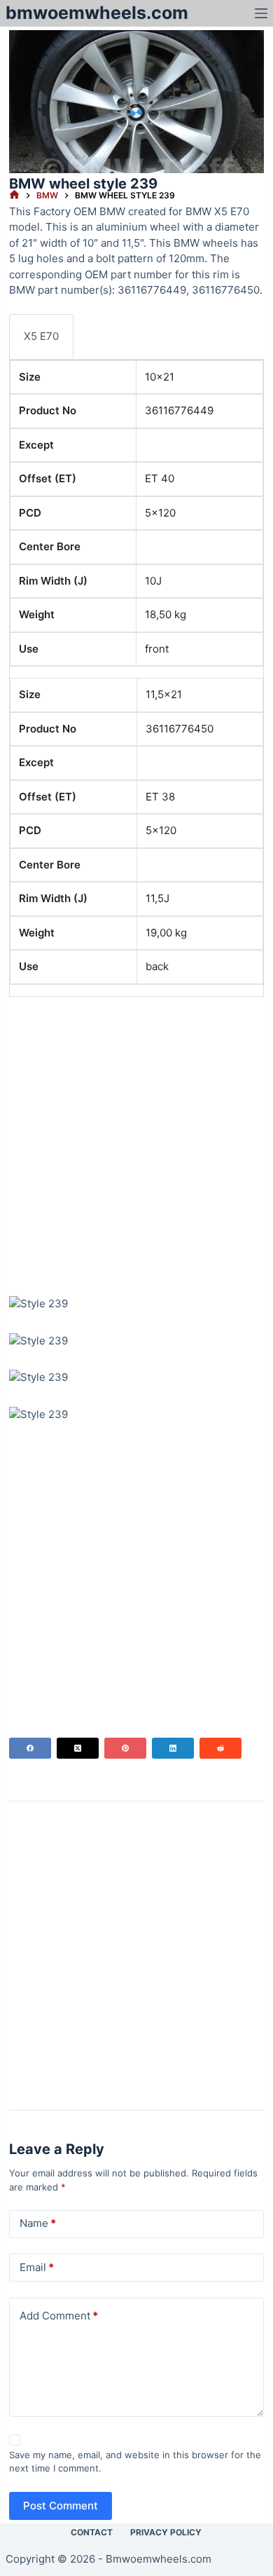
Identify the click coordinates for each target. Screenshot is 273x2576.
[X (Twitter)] (78, 1748)
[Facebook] (30, 1748)
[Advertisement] (136, 1144)
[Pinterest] (125, 1748)
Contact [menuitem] (92, 2532)
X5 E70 (41, 336)
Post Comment (61, 2506)
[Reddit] (220, 1748)
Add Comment (59, 2316)
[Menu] (261, 13)
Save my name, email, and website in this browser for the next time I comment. (135, 2462)
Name (38, 2223)
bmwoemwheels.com (97, 13)
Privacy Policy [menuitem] (166, 2532)
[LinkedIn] (173, 1748)
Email (37, 2267)
